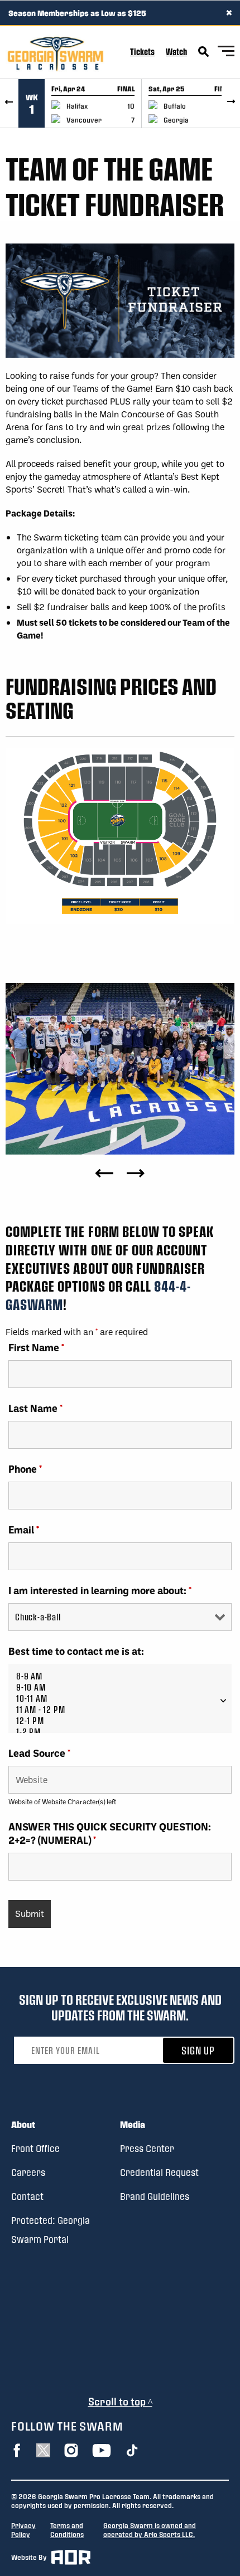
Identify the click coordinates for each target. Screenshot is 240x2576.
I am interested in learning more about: (100, 1590)
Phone (25, 1469)
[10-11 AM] (120, 1698)
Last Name (35, 1408)
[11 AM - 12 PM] (120, 1710)
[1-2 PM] (120, 1732)
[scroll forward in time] (231, 103)
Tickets (142, 52)
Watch (176, 52)
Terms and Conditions (67, 2530)
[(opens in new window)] (17, 2450)
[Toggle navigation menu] (226, 53)
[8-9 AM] (120, 1676)
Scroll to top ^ (120, 2401)
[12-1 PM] (120, 1721)
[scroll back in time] (9, 103)
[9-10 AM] (120, 1687)
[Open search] (204, 52)
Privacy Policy (23, 2530)
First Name (36, 1347)
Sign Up (198, 2050)
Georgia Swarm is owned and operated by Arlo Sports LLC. (150, 2530)
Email (24, 1530)
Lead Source (39, 1753)
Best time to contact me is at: (76, 1651)
